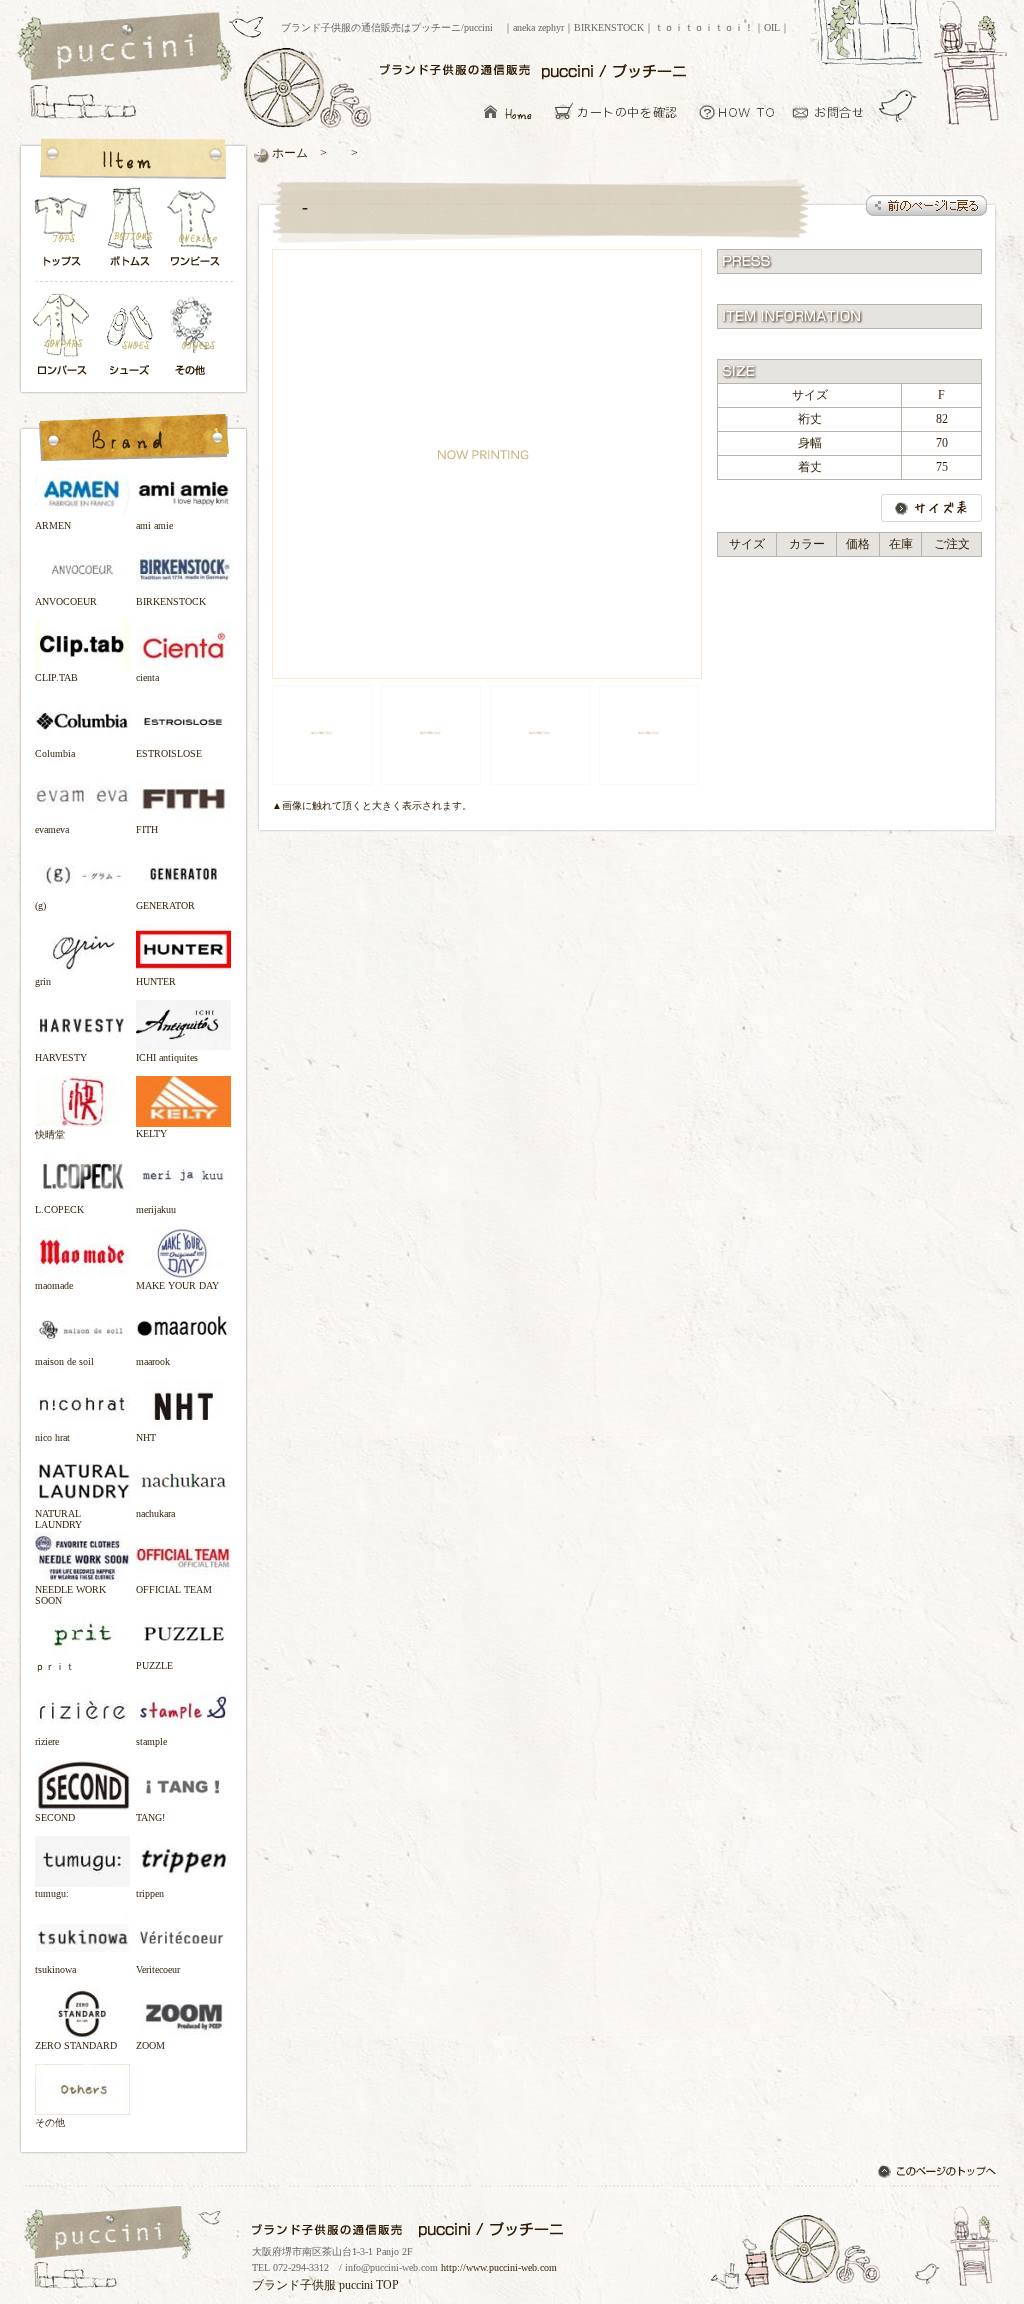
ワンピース (196, 232)
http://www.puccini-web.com (499, 2267)
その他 (196, 336)
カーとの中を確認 (621, 111)
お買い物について (737, 111)
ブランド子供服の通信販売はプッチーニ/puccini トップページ (127, 48)
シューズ (131, 336)
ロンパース (66, 336)
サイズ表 (931, 508)
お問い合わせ (833, 111)
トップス (62, 232)
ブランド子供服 (294, 2285)
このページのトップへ (939, 2173)
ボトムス (129, 232)
